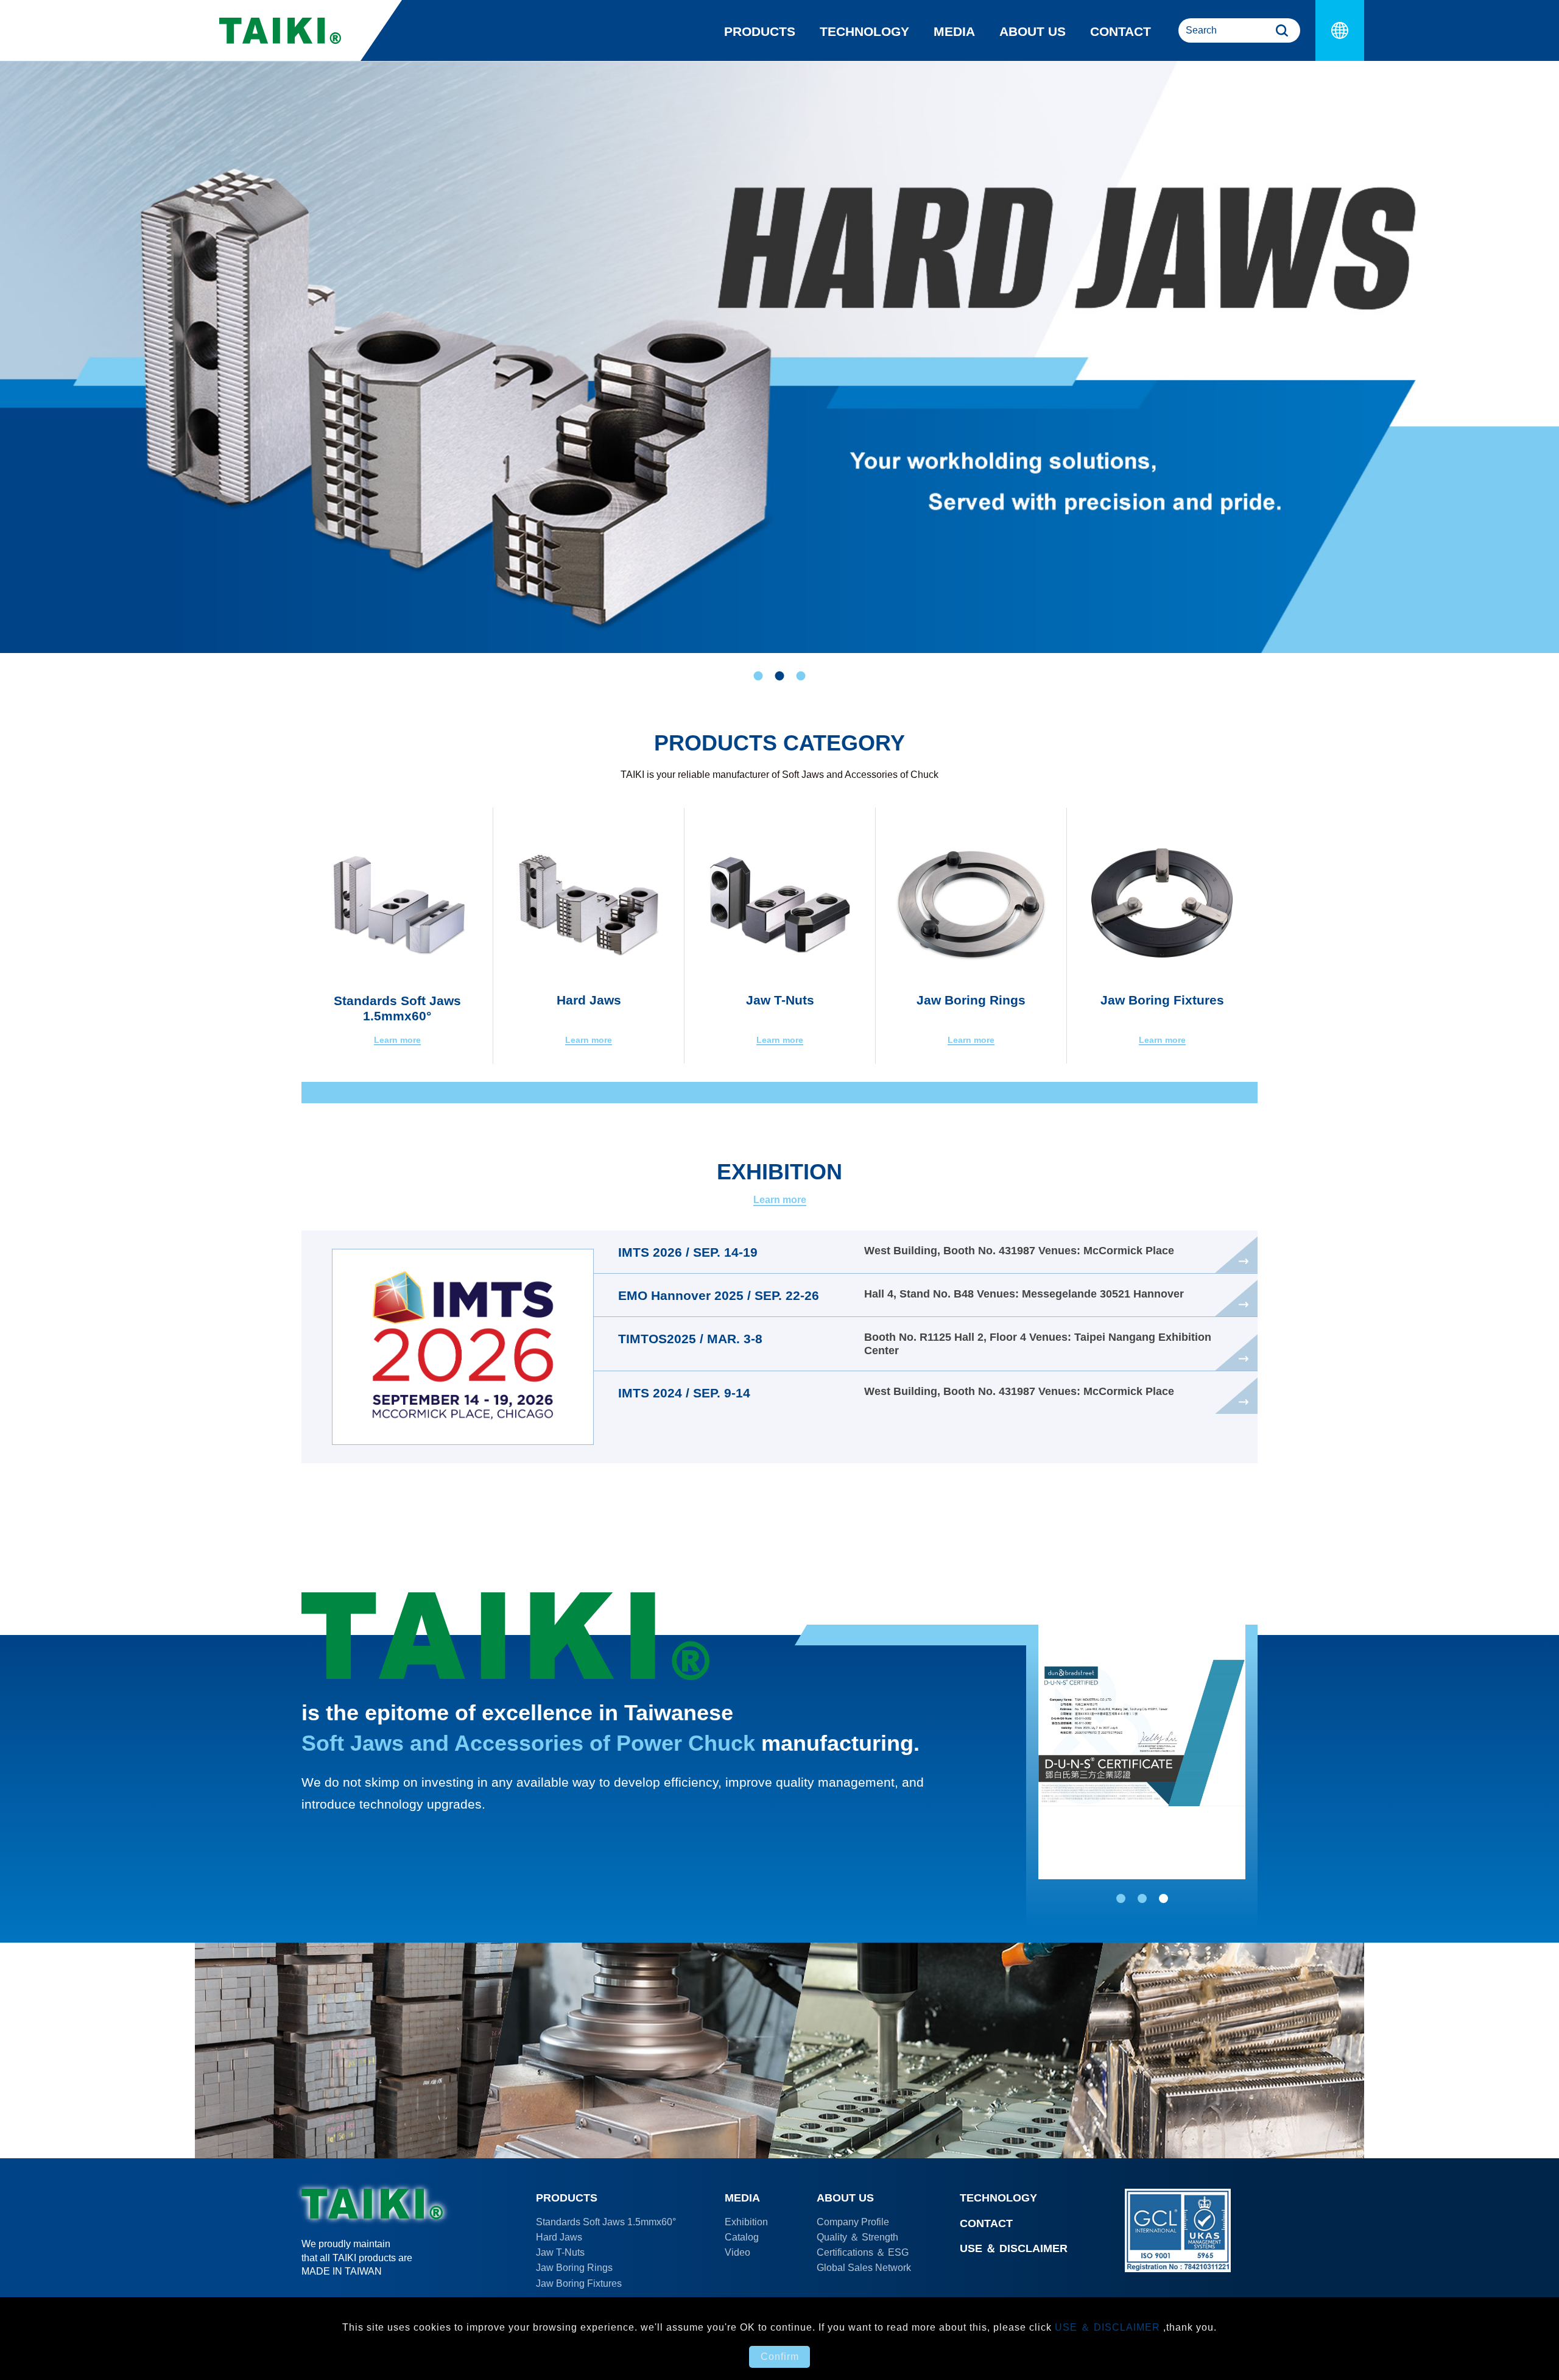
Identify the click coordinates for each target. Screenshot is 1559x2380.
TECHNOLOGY (864, 31)
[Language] (1340, 30)
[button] (758, 676)
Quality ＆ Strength (857, 2237)
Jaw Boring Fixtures (579, 2283)
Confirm (780, 2357)
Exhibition (746, 2222)
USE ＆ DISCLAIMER (1014, 2248)
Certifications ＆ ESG (863, 2252)
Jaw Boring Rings (574, 2268)
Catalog (742, 2237)
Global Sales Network (864, 2268)
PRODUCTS (760, 31)
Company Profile (853, 2222)
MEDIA (954, 31)
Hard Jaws (559, 2237)
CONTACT (1121, 31)
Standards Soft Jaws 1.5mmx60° (606, 2222)
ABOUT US (1033, 31)
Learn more (780, 1200)
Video (737, 2252)
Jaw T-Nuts (560, 2252)
